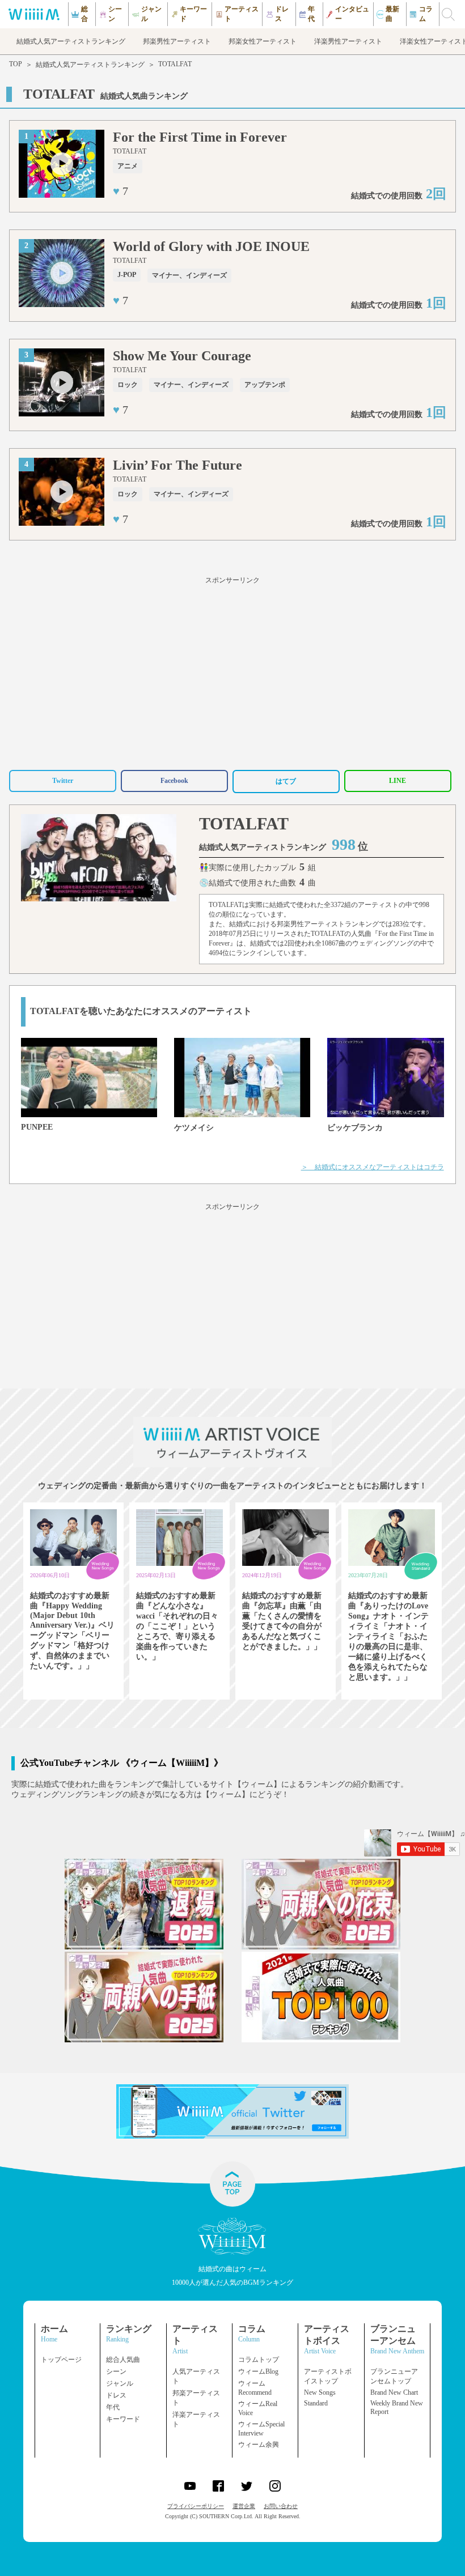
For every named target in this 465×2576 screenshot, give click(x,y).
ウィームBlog (258, 2371)
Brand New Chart (394, 2392)
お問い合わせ (281, 2506)
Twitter (63, 781)
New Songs (320, 2392)
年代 (113, 2407)
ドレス (116, 2395)
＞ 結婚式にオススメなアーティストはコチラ (373, 1167)
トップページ (61, 2360)
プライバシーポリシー (196, 2506)
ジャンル (120, 2383)
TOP (16, 64)
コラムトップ (259, 2360)
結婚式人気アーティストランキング (90, 65)
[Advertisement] (232, 671)
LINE (398, 781)
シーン (116, 2371)
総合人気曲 (123, 2360)
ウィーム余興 (259, 2445)
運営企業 (244, 2506)
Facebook (174, 781)
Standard (316, 2403)
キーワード (123, 2419)
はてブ (286, 781)
